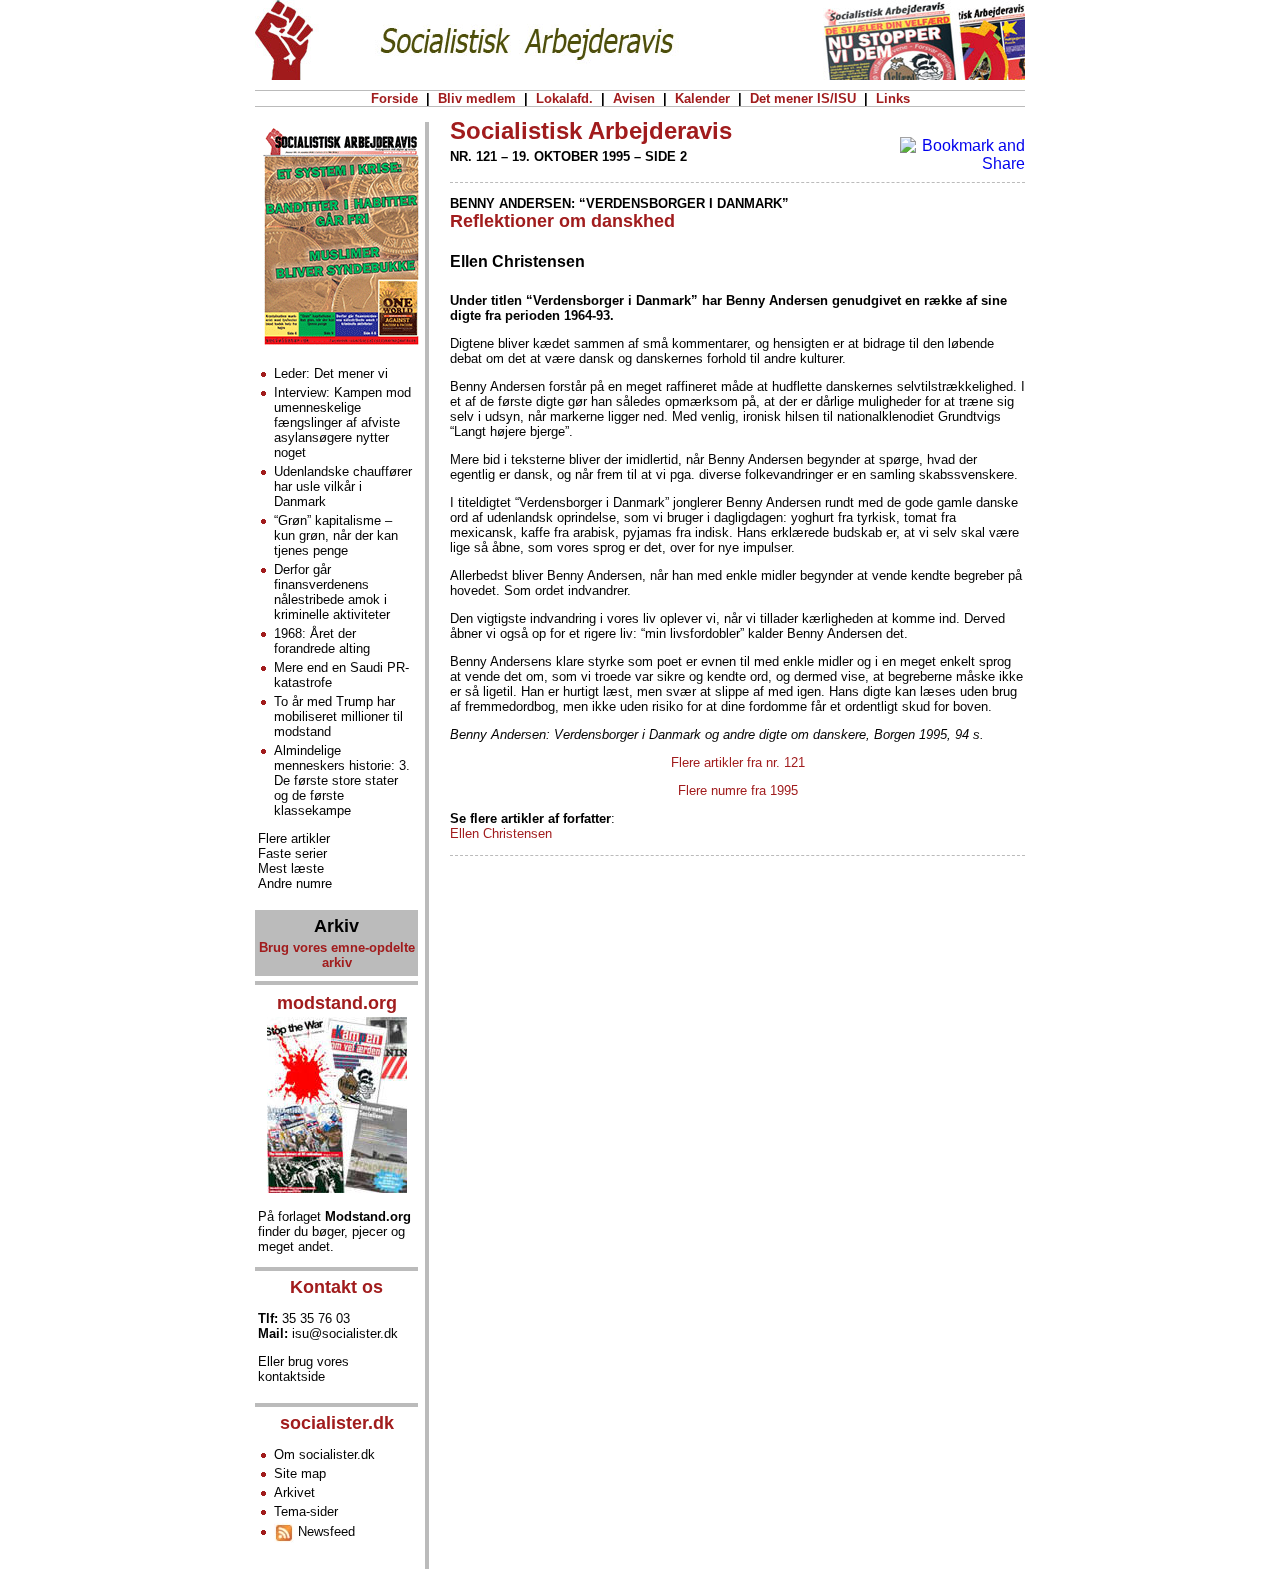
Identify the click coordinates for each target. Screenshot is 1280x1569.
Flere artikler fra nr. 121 (738, 762)
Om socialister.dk (324, 1454)
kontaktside (291, 1376)
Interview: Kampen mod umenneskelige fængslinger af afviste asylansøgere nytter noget (342, 422)
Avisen (634, 98)
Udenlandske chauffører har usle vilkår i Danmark (343, 486)
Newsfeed (324, 1531)
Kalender (702, 98)
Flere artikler (294, 838)
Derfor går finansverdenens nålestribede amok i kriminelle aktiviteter (332, 592)
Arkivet (294, 1492)
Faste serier (292, 853)
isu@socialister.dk (345, 1333)
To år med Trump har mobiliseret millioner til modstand (338, 716)
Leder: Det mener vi (331, 373)
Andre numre (295, 883)
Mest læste (291, 868)
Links (893, 98)
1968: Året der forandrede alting (322, 641)
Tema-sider (306, 1511)
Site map (300, 1473)
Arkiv (336, 926)
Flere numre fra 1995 (738, 790)
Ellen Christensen (501, 833)
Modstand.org (368, 1216)
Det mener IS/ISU (803, 98)
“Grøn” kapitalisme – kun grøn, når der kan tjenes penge (336, 535)
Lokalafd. (564, 98)
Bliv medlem (477, 98)
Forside (394, 98)
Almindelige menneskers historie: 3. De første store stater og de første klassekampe (342, 780)
